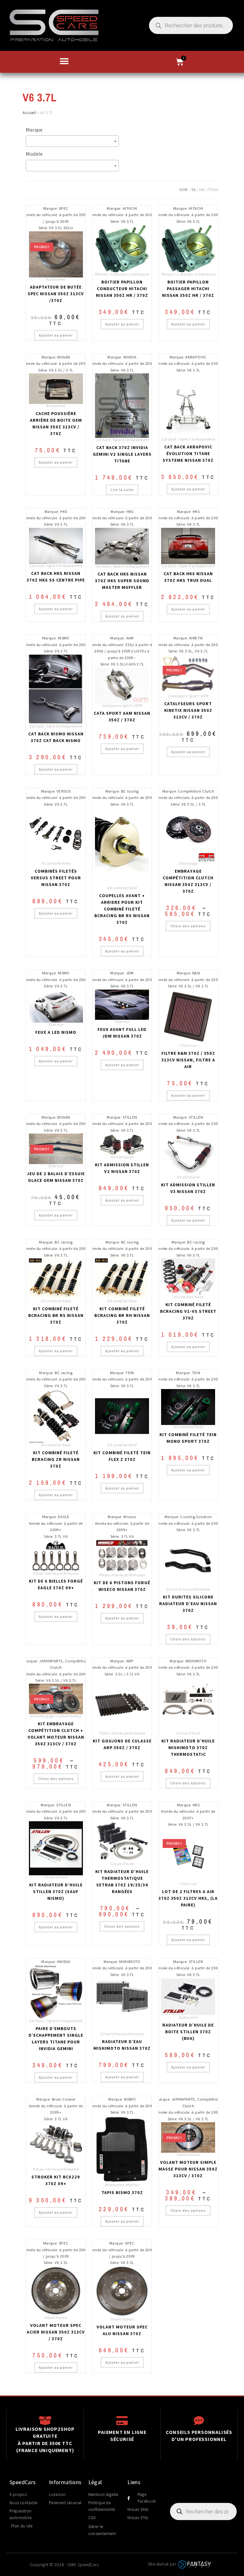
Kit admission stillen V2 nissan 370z (122, 1168)
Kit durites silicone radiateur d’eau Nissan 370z (188, 1604)
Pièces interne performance (56, 1573)
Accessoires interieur (122, 2185)
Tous (213, 190)
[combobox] (72, 141)
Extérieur (56, 1024)
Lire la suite (122, 490)
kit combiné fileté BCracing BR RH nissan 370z (122, 1315)
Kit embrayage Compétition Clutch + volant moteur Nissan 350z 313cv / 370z (56, 1734)
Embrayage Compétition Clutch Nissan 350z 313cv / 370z (188, 881)
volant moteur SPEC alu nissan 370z (122, 2330)
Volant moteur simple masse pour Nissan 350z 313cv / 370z (188, 2169)
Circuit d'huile (188, 1733)
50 (193, 190)
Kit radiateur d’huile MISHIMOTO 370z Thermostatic (188, 1748)
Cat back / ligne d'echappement (122, 440)
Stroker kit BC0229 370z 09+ (56, 2180)
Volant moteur (188, 2154)
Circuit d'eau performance (188, 1589)
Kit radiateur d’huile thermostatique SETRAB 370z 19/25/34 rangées (122, 1881)
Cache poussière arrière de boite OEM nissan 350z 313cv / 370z (56, 423)
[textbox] (74, 141)
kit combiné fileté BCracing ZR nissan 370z (56, 1459)
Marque (34, 130)
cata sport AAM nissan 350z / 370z (122, 716)
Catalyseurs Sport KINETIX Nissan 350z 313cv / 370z (188, 710)
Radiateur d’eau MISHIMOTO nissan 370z (122, 2045)
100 (202, 190)
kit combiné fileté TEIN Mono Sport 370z (188, 1438)
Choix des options (188, 926)
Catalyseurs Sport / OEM (122, 705)
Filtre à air (188, 1045)
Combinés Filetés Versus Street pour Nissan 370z (56, 878)
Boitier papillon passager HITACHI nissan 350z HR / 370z (188, 289)
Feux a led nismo (56, 1032)
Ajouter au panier (56, 335)
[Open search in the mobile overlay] (191, 25)
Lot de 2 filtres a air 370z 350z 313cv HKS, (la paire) (188, 1898)
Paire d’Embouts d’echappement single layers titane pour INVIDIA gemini (56, 2038)
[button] (64, 61)
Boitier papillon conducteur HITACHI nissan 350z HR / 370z (122, 289)
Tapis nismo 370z (122, 2192)
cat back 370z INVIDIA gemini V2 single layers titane (122, 454)
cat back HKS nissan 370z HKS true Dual (188, 577)
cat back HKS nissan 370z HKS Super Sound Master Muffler (122, 581)
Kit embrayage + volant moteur (56, 1716)
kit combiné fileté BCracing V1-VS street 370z (188, 1311)
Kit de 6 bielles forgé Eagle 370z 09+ (56, 1584)
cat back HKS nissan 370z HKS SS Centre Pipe (56, 577)
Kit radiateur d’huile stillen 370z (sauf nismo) (56, 1891)
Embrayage (188, 863)
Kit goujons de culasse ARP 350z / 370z (122, 1744)
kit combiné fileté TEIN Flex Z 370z (122, 1456)
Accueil (29, 112)
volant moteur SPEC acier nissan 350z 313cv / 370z (56, 2332)
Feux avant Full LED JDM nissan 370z (122, 1033)
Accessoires (56, 279)
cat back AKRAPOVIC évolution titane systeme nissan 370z (188, 453)
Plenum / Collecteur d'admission (122, 274)
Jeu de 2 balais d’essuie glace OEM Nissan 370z (56, 1177)
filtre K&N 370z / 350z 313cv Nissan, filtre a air (188, 1060)
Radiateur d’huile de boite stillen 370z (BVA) (188, 2032)
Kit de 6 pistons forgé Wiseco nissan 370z (122, 1586)
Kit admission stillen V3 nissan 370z (188, 1188)
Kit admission (122, 1157)
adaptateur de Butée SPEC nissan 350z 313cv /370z (56, 294)
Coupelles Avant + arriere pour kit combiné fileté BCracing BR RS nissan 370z (122, 909)
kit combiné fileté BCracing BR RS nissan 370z (56, 1315)
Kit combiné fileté (56, 863)
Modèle (34, 154)
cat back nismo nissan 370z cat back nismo (56, 737)
